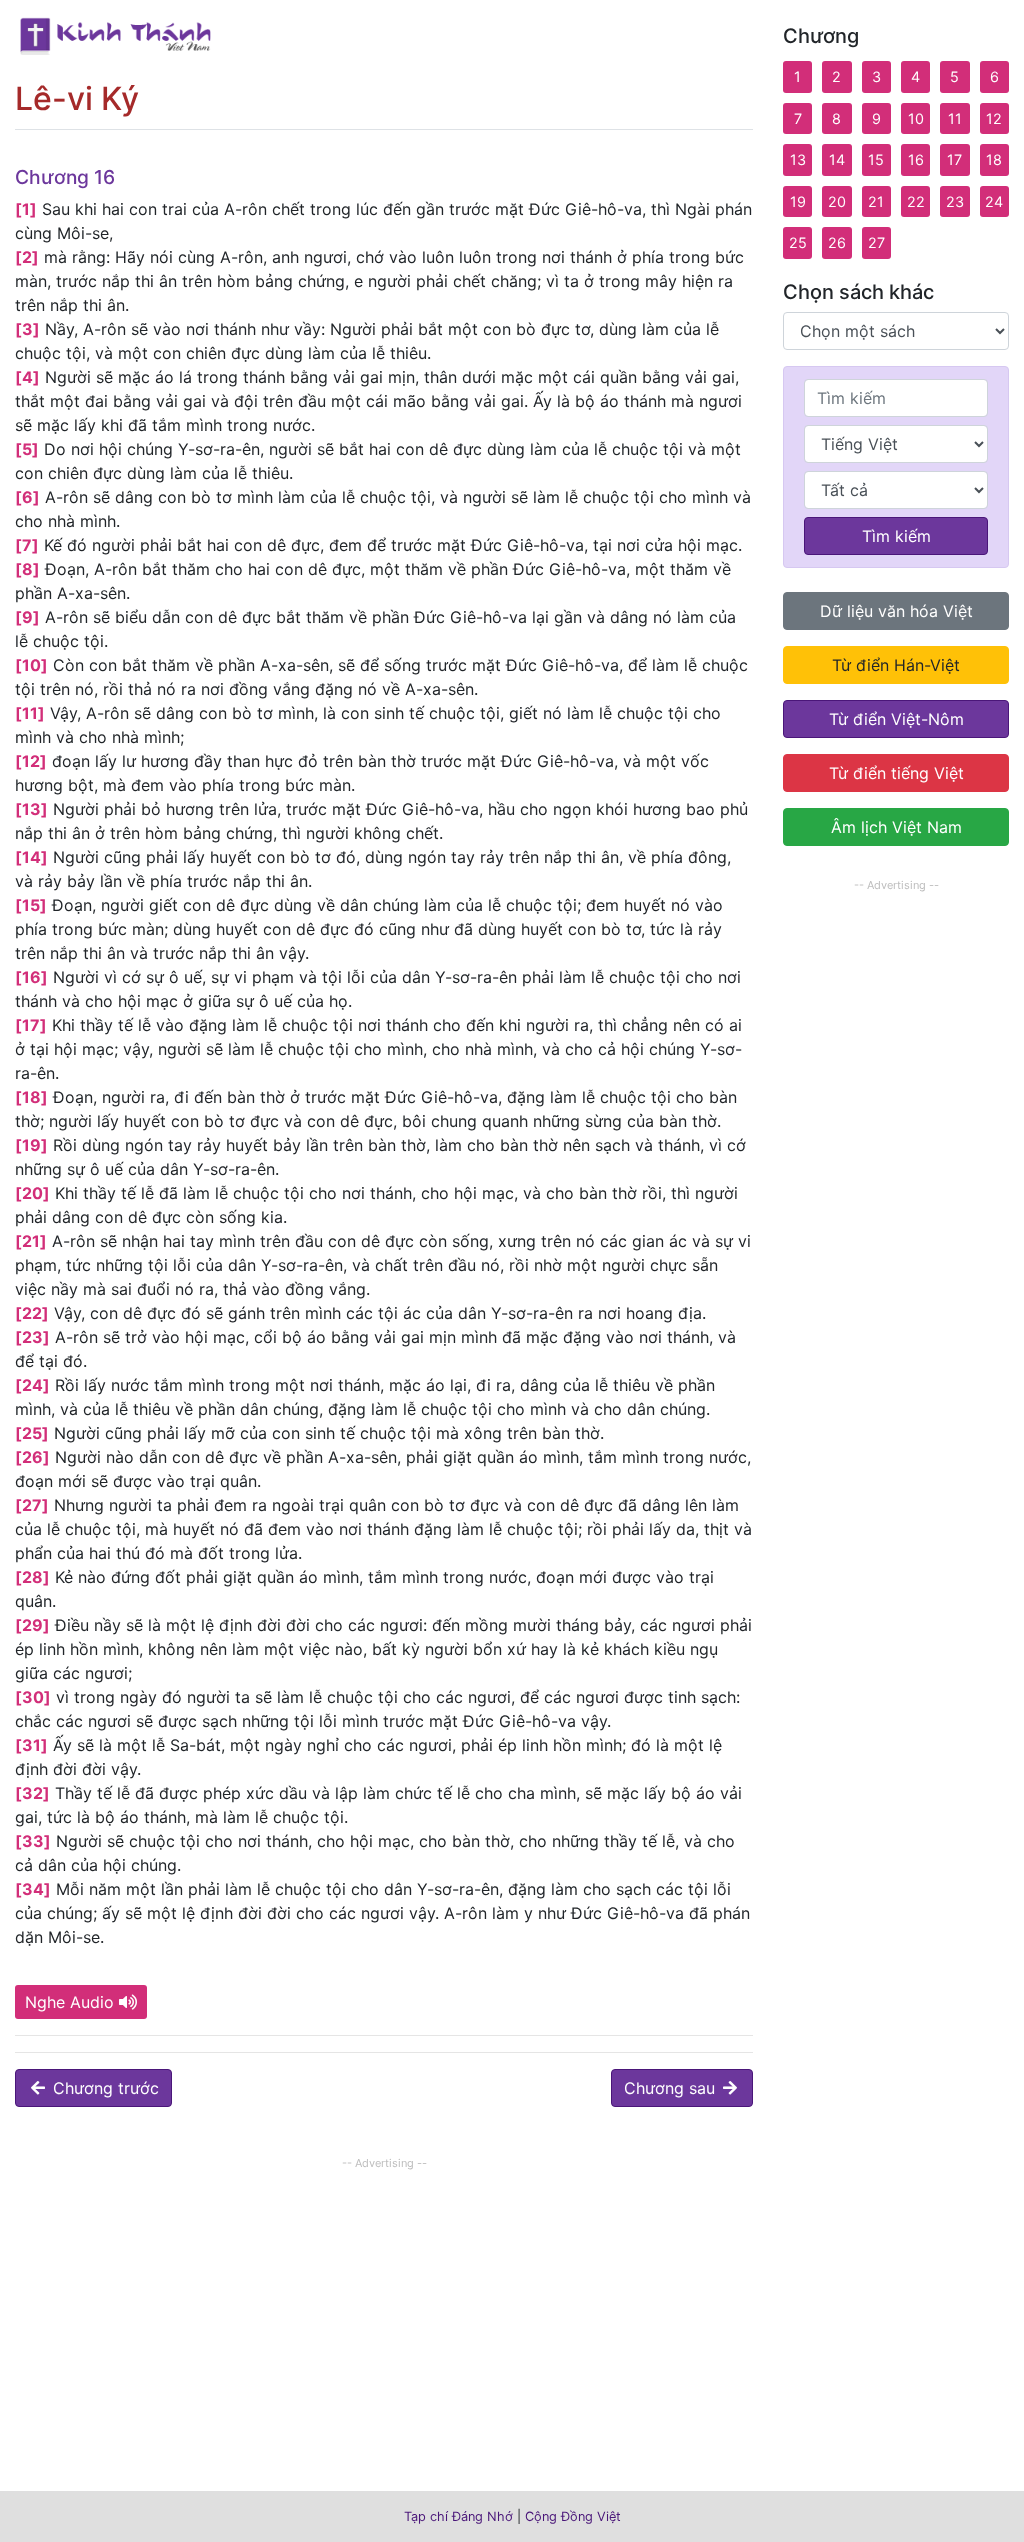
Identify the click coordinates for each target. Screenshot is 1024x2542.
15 (876, 159)
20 (837, 201)
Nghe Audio (69, 2002)
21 (876, 201)
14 (837, 159)
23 (955, 201)
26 (837, 242)
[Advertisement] (384, 2315)
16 (916, 159)
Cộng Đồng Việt (573, 2516)
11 (955, 118)
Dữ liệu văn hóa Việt (896, 611)
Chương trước (103, 2088)
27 (876, 242)
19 (798, 201)
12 (994, 118)
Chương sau (672, 2088)
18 (994, 159)
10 (916, 118)
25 (798, 242)
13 (798, 159)
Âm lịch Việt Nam (896, 827)
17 (954, 159)
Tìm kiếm (896, 536)
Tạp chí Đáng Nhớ (458, 2516)
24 (994, 201)
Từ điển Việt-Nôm (896, 719)
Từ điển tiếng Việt (896, 773)
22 (916, 201)
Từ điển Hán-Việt (896, 665)
